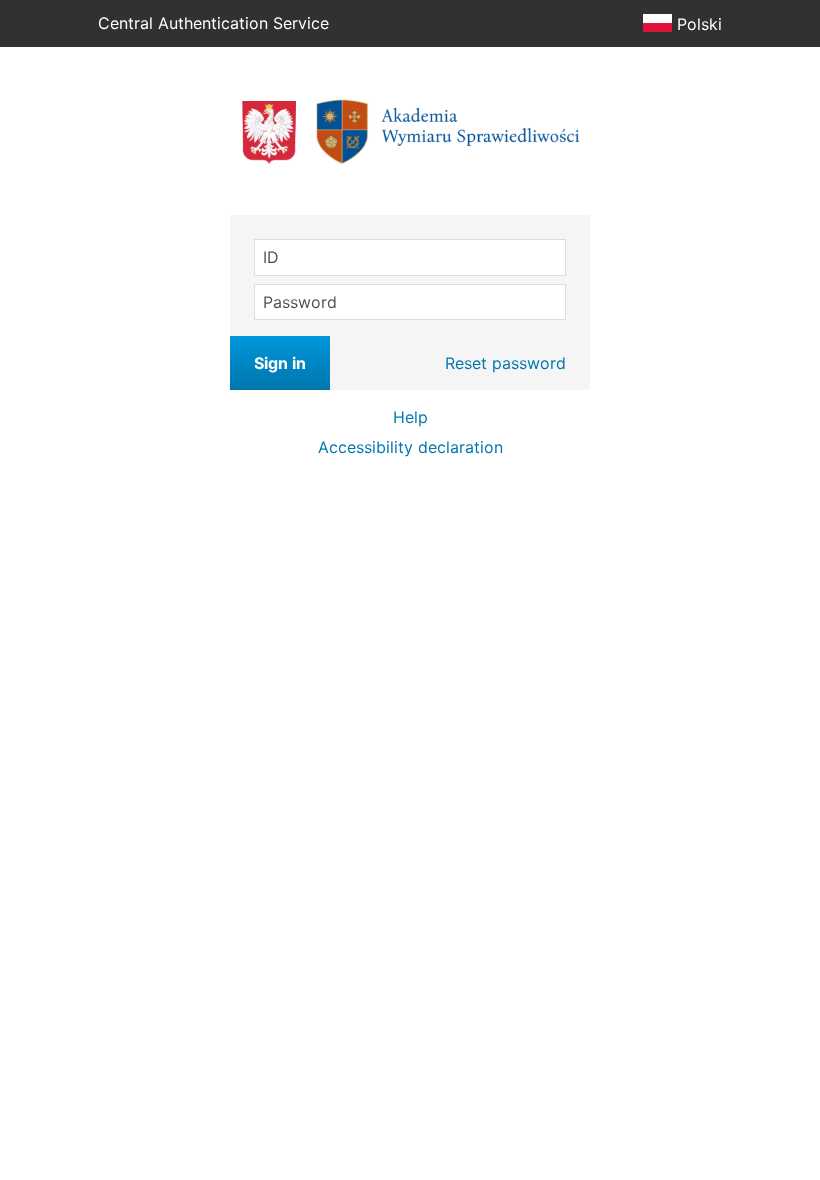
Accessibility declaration (410, 447)
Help (410, 417)
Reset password (505, 363)
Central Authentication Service (213, 23)
